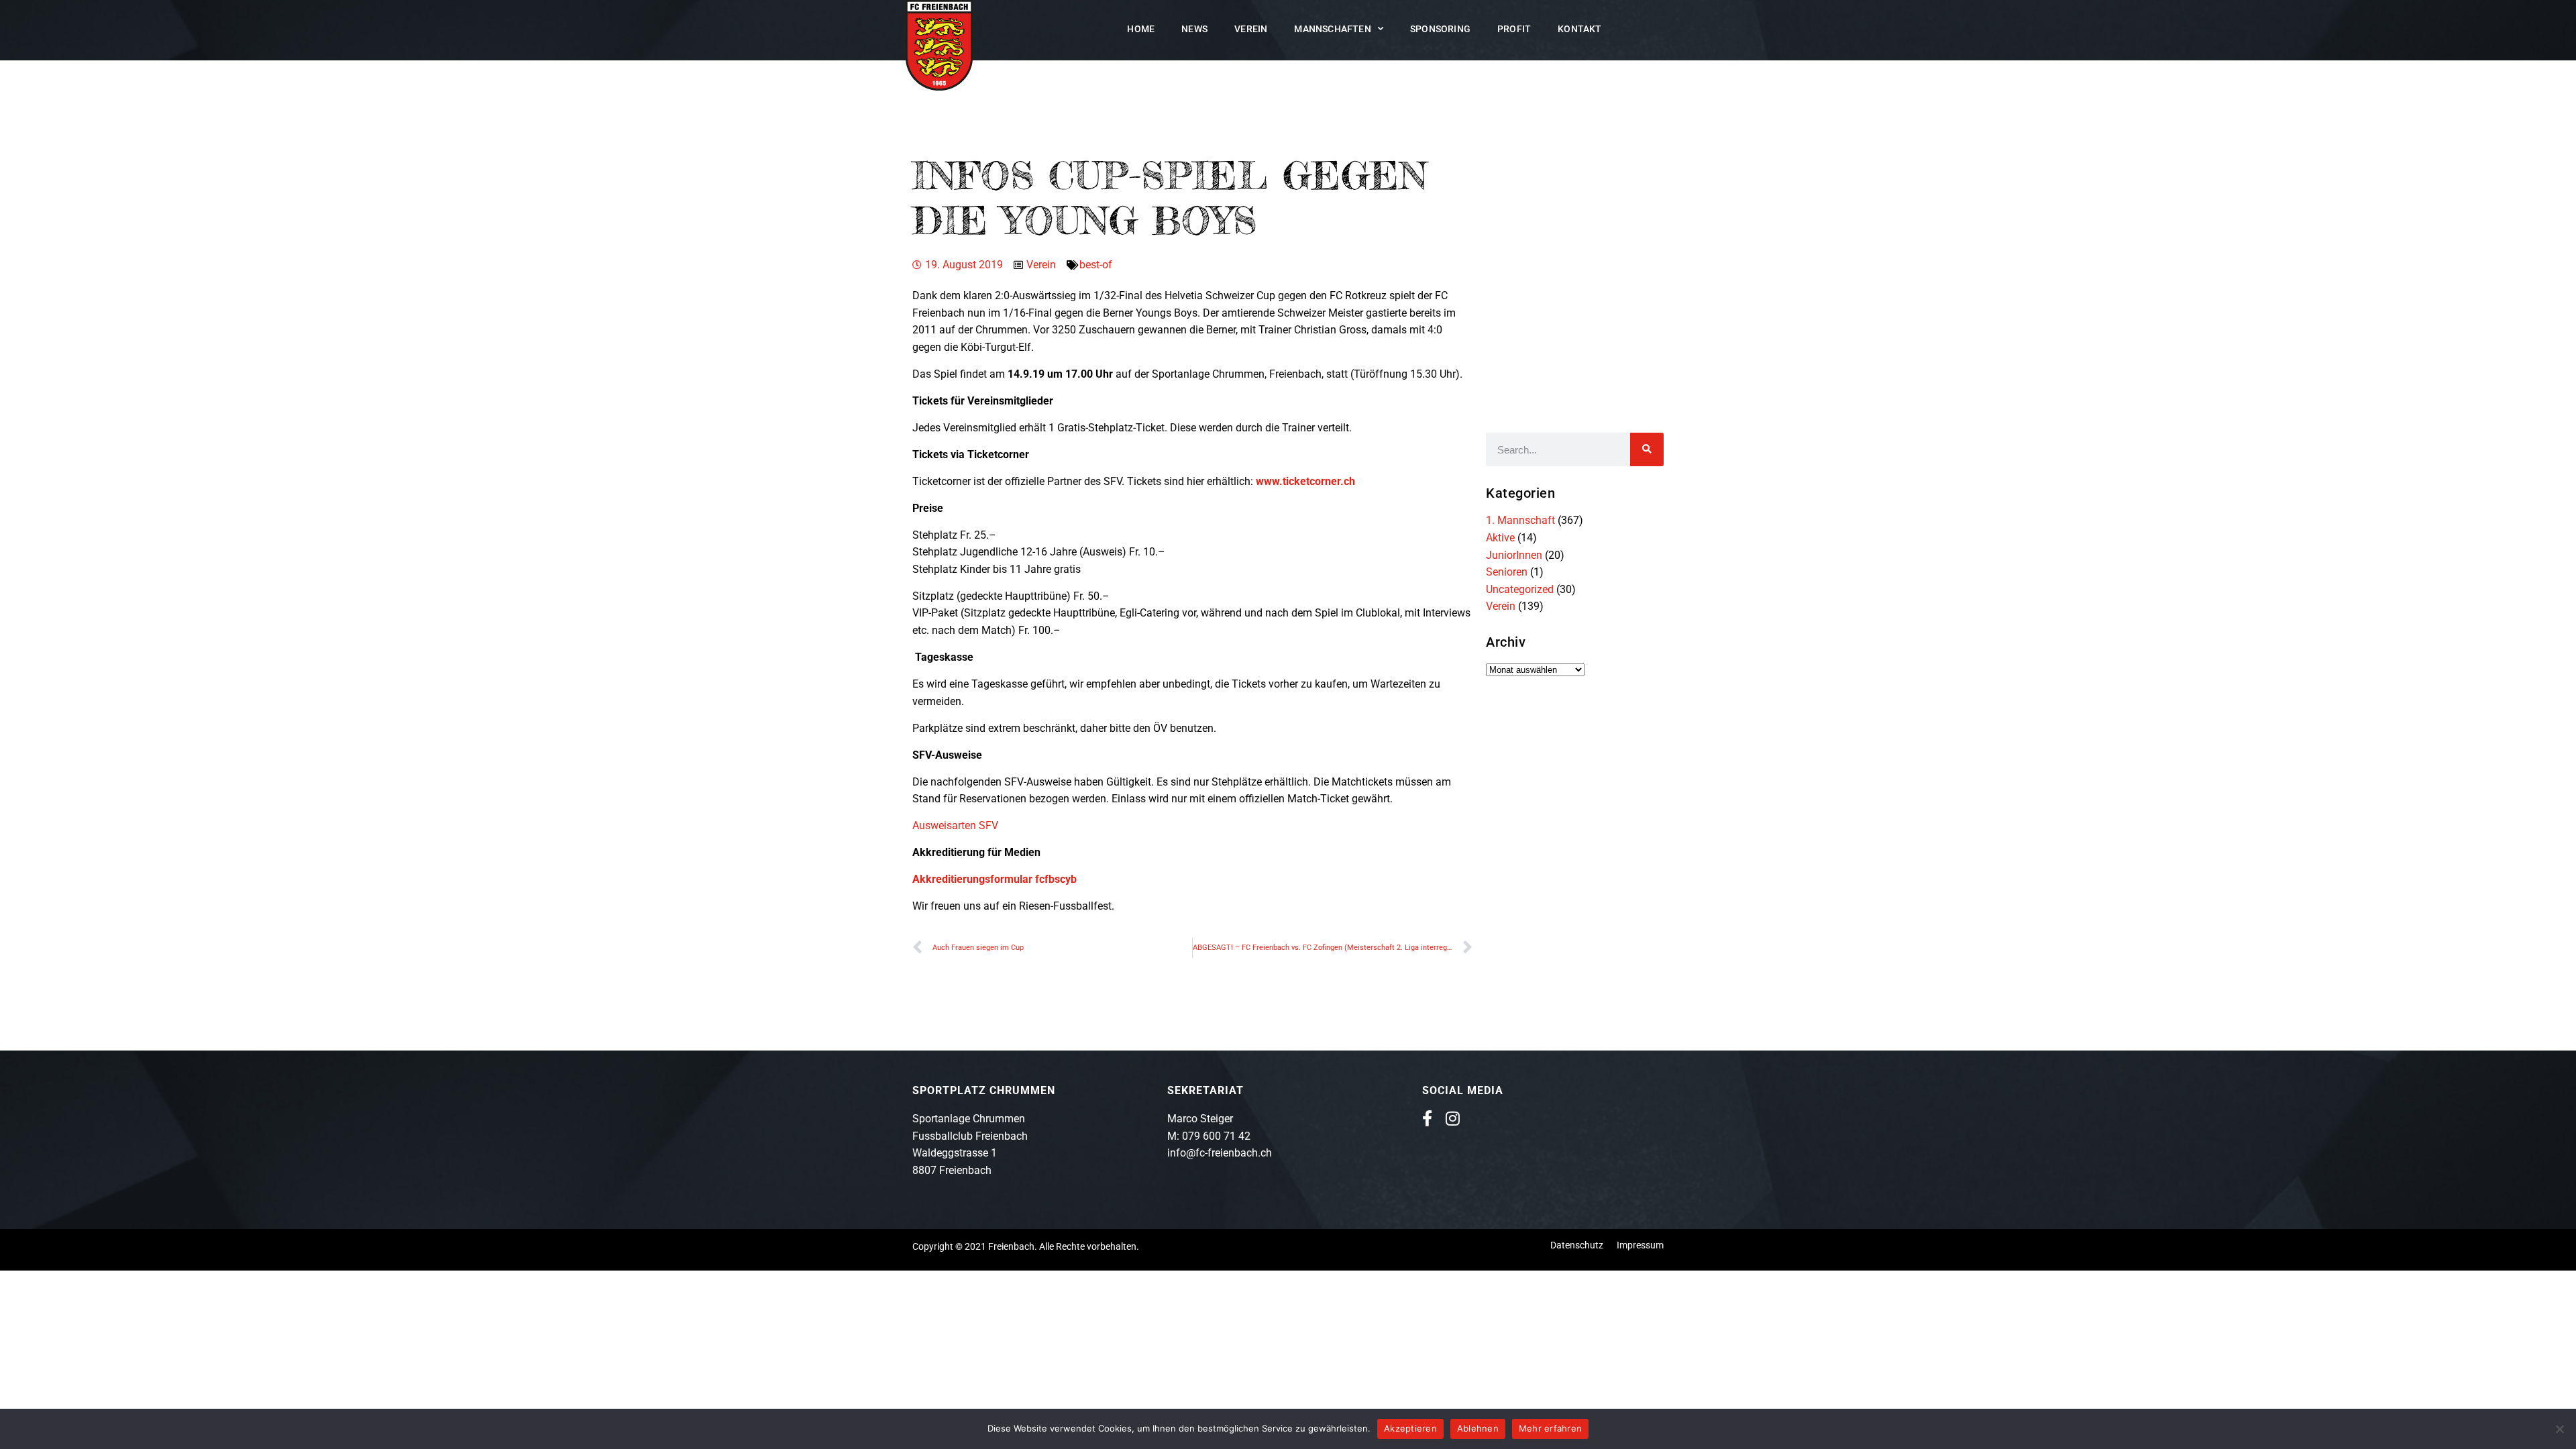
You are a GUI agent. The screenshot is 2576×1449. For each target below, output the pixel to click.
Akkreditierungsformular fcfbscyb (995, 879)
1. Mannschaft (1520, 520)
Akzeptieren (1410, 1428)
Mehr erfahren (1550, 1428)
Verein (1251, 29)
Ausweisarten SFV (955, 825)
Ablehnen (1478, 1428)
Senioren (1507, 572)
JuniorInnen (1514, 555)
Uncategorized (1520, 589)
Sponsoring (1440, 29)
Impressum (1640, 1245)
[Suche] (1647, 449)
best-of (1096, 265)
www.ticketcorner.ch (1305, 481)
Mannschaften (1332, 29)
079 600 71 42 (1216, 1136)
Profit (1514, 29)
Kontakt (1579, 29)
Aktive (1500, 538)
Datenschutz (1577, 1245)
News (1194, 29)
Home (1141, 29)
